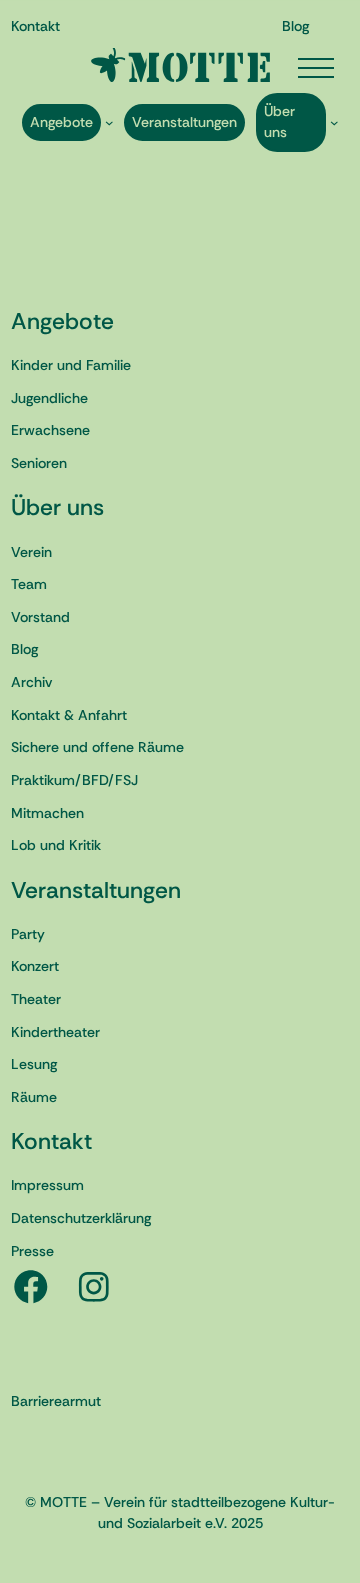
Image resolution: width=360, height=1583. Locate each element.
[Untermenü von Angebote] (109, 122)
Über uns (57, 507)
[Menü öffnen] (316, 68)
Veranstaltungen (96, 890)
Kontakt (51, 1141)
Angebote (62, 321)
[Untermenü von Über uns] (334, 122)
